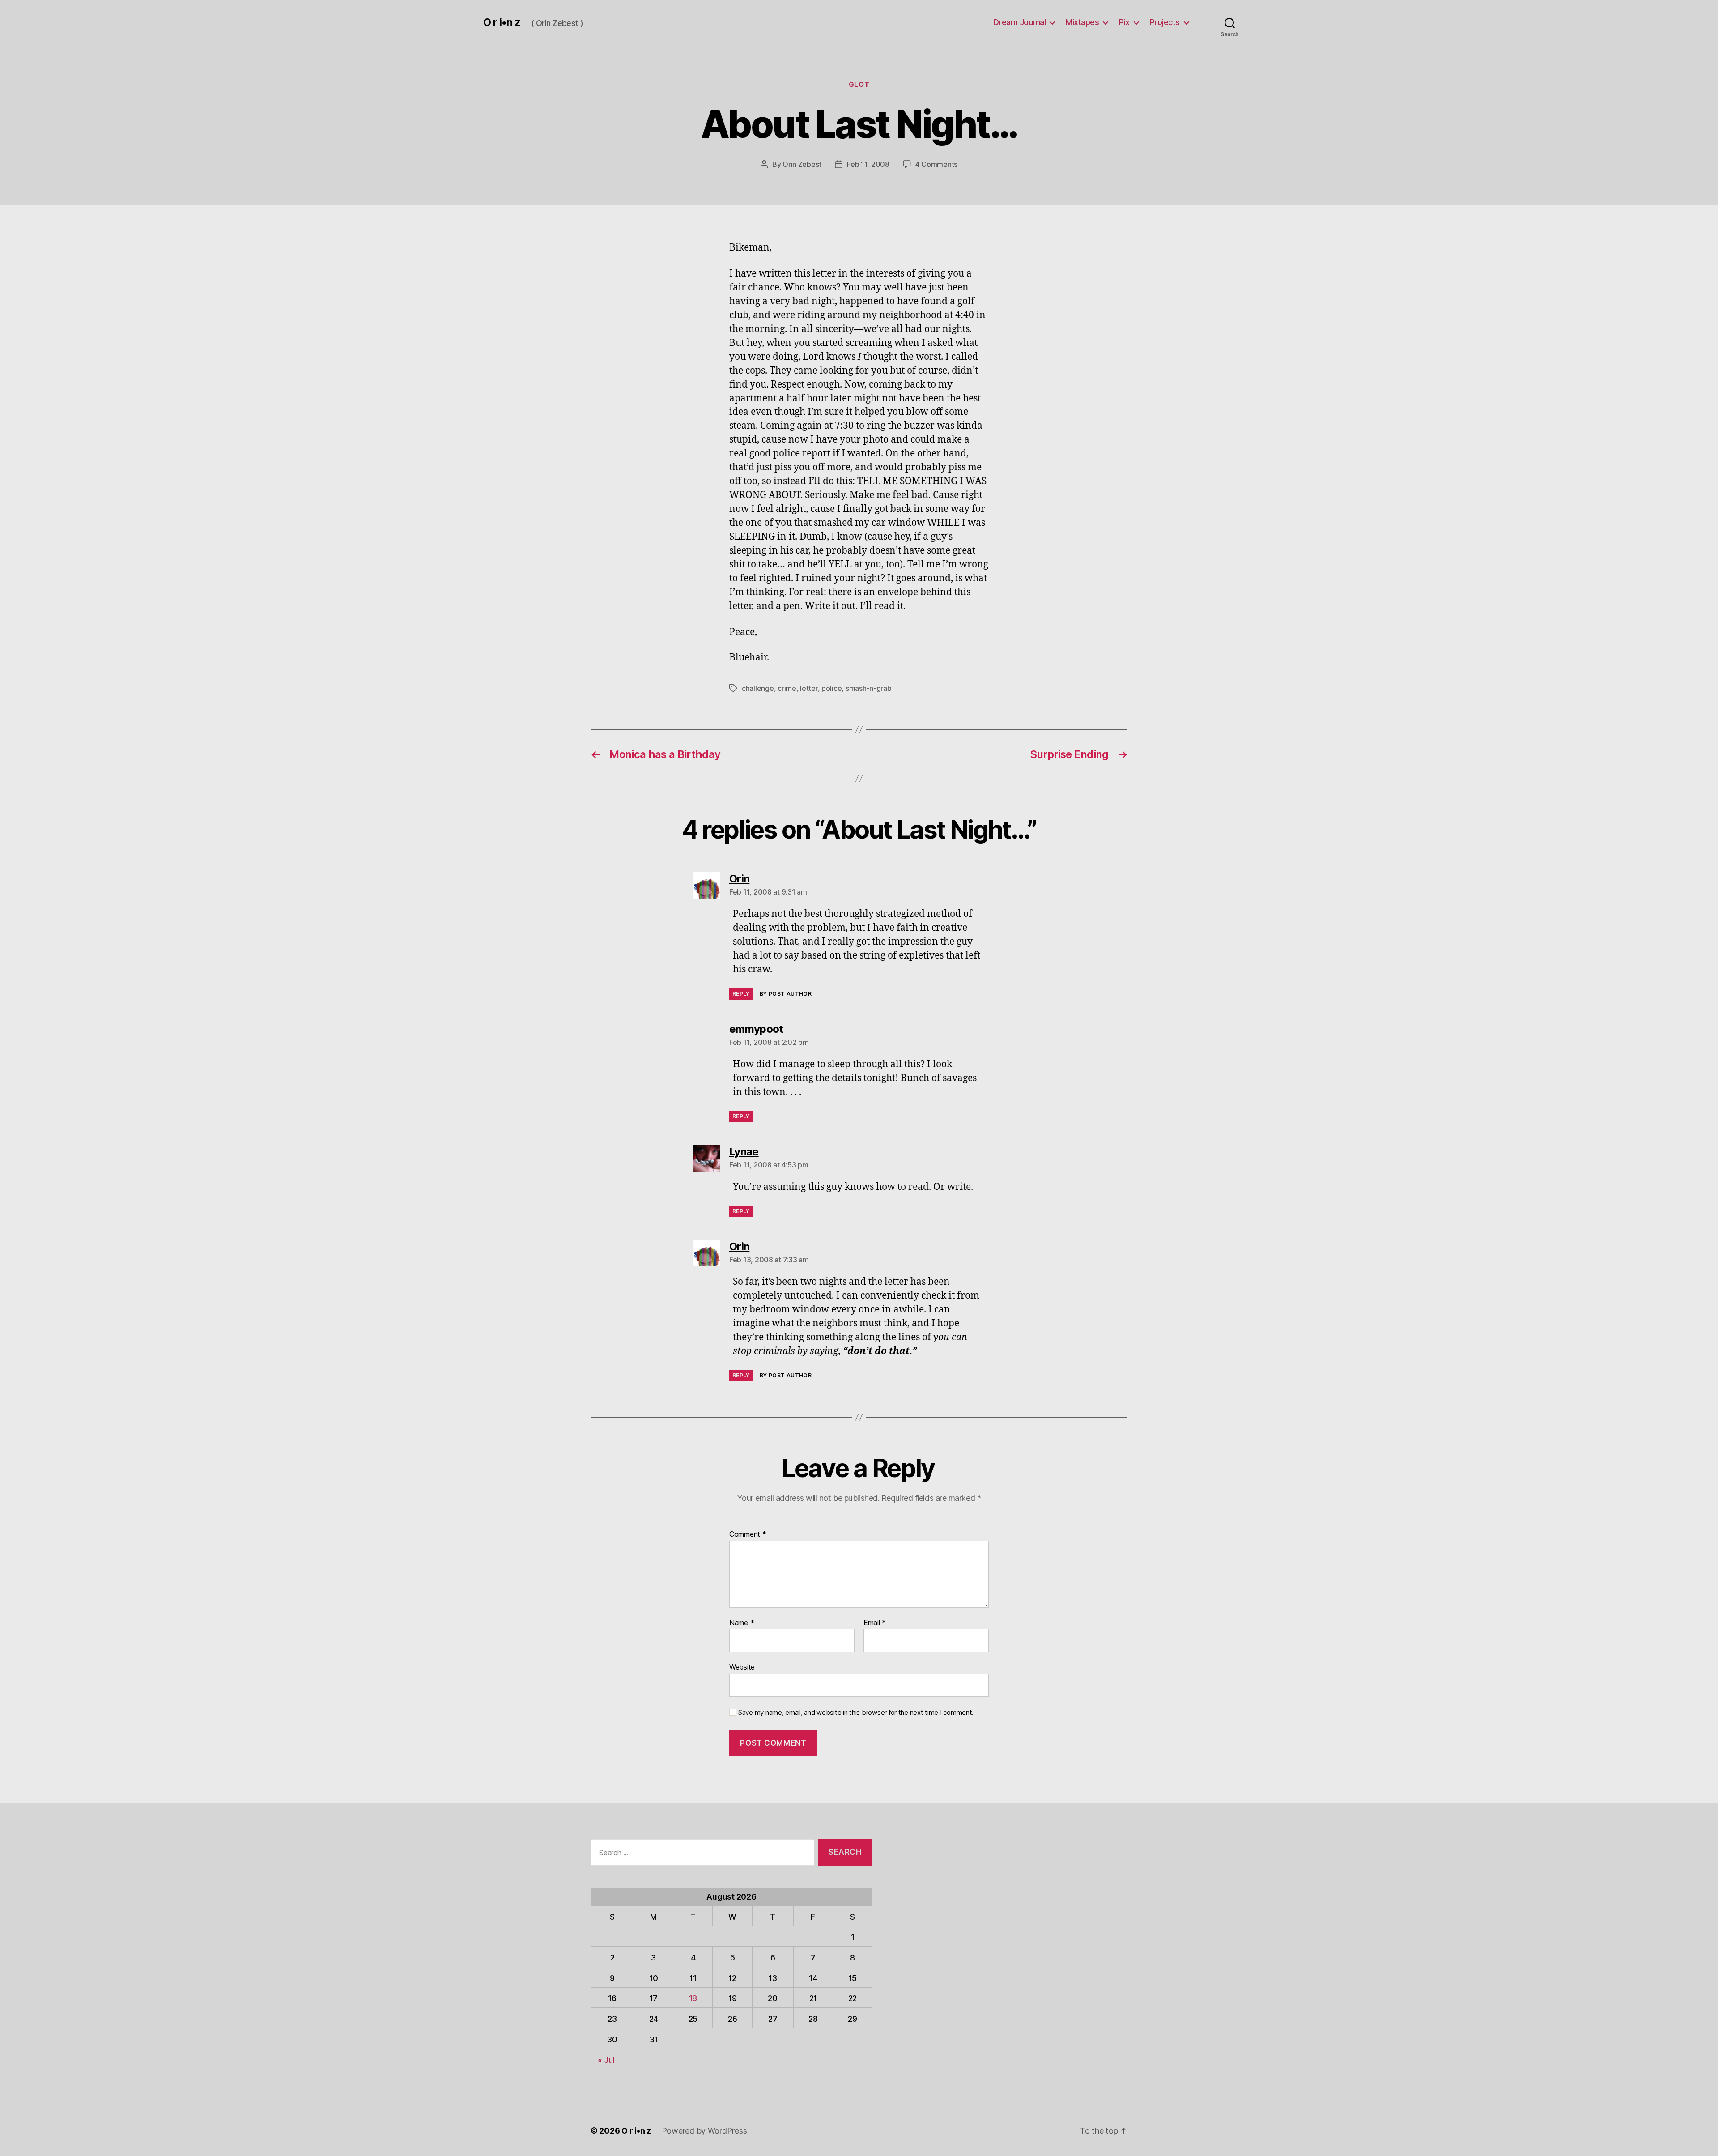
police (831, 688)
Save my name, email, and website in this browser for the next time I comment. (856, 1713)
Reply (741, 994)
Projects (1165, 22)
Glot (859, 85)
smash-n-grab (869, 688)
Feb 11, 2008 (868, 164)
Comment (748, 1534)
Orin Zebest (802, 164)
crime (787, 688)
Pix (1124, 22)
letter (809, 688)
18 (693, 1998)
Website (742, 1667)
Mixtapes (1082, 22)
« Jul (606, 2060)
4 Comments (936, 164)
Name (742, 1623)
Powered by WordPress (704, 2131)
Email (875, 1623)
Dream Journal (1020, 22)
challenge (758, 688)
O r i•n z (502, 22)
